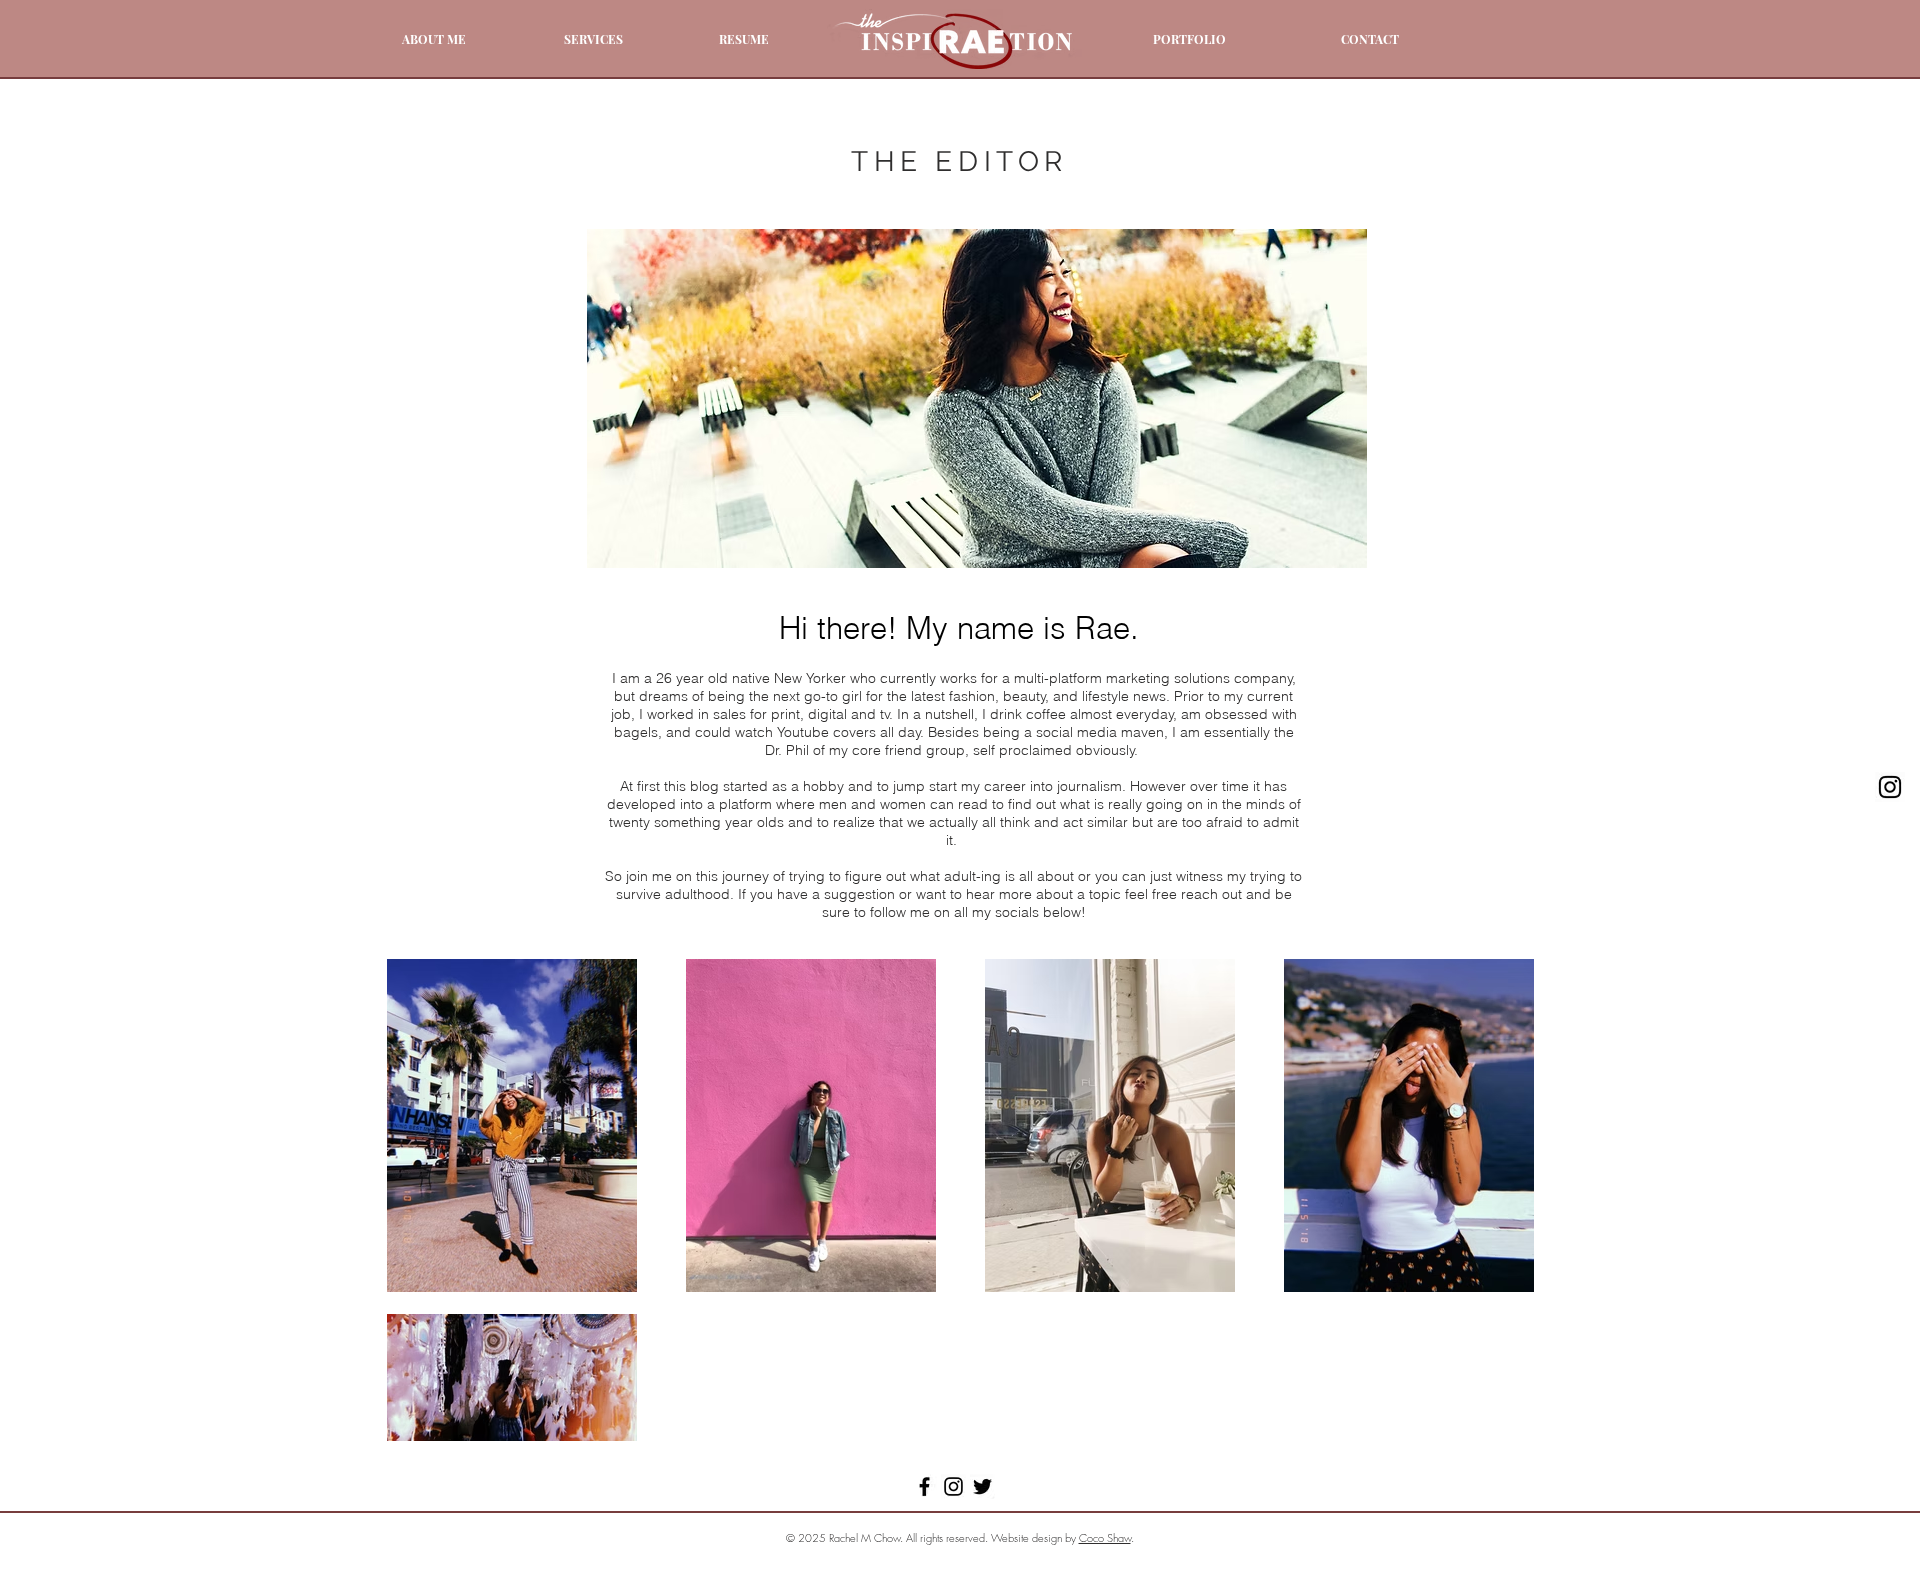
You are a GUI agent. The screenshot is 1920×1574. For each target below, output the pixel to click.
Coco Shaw (1105, 1537)
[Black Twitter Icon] (982, 1486)
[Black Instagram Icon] (1890, 787)
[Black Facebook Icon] (924, 1486)
